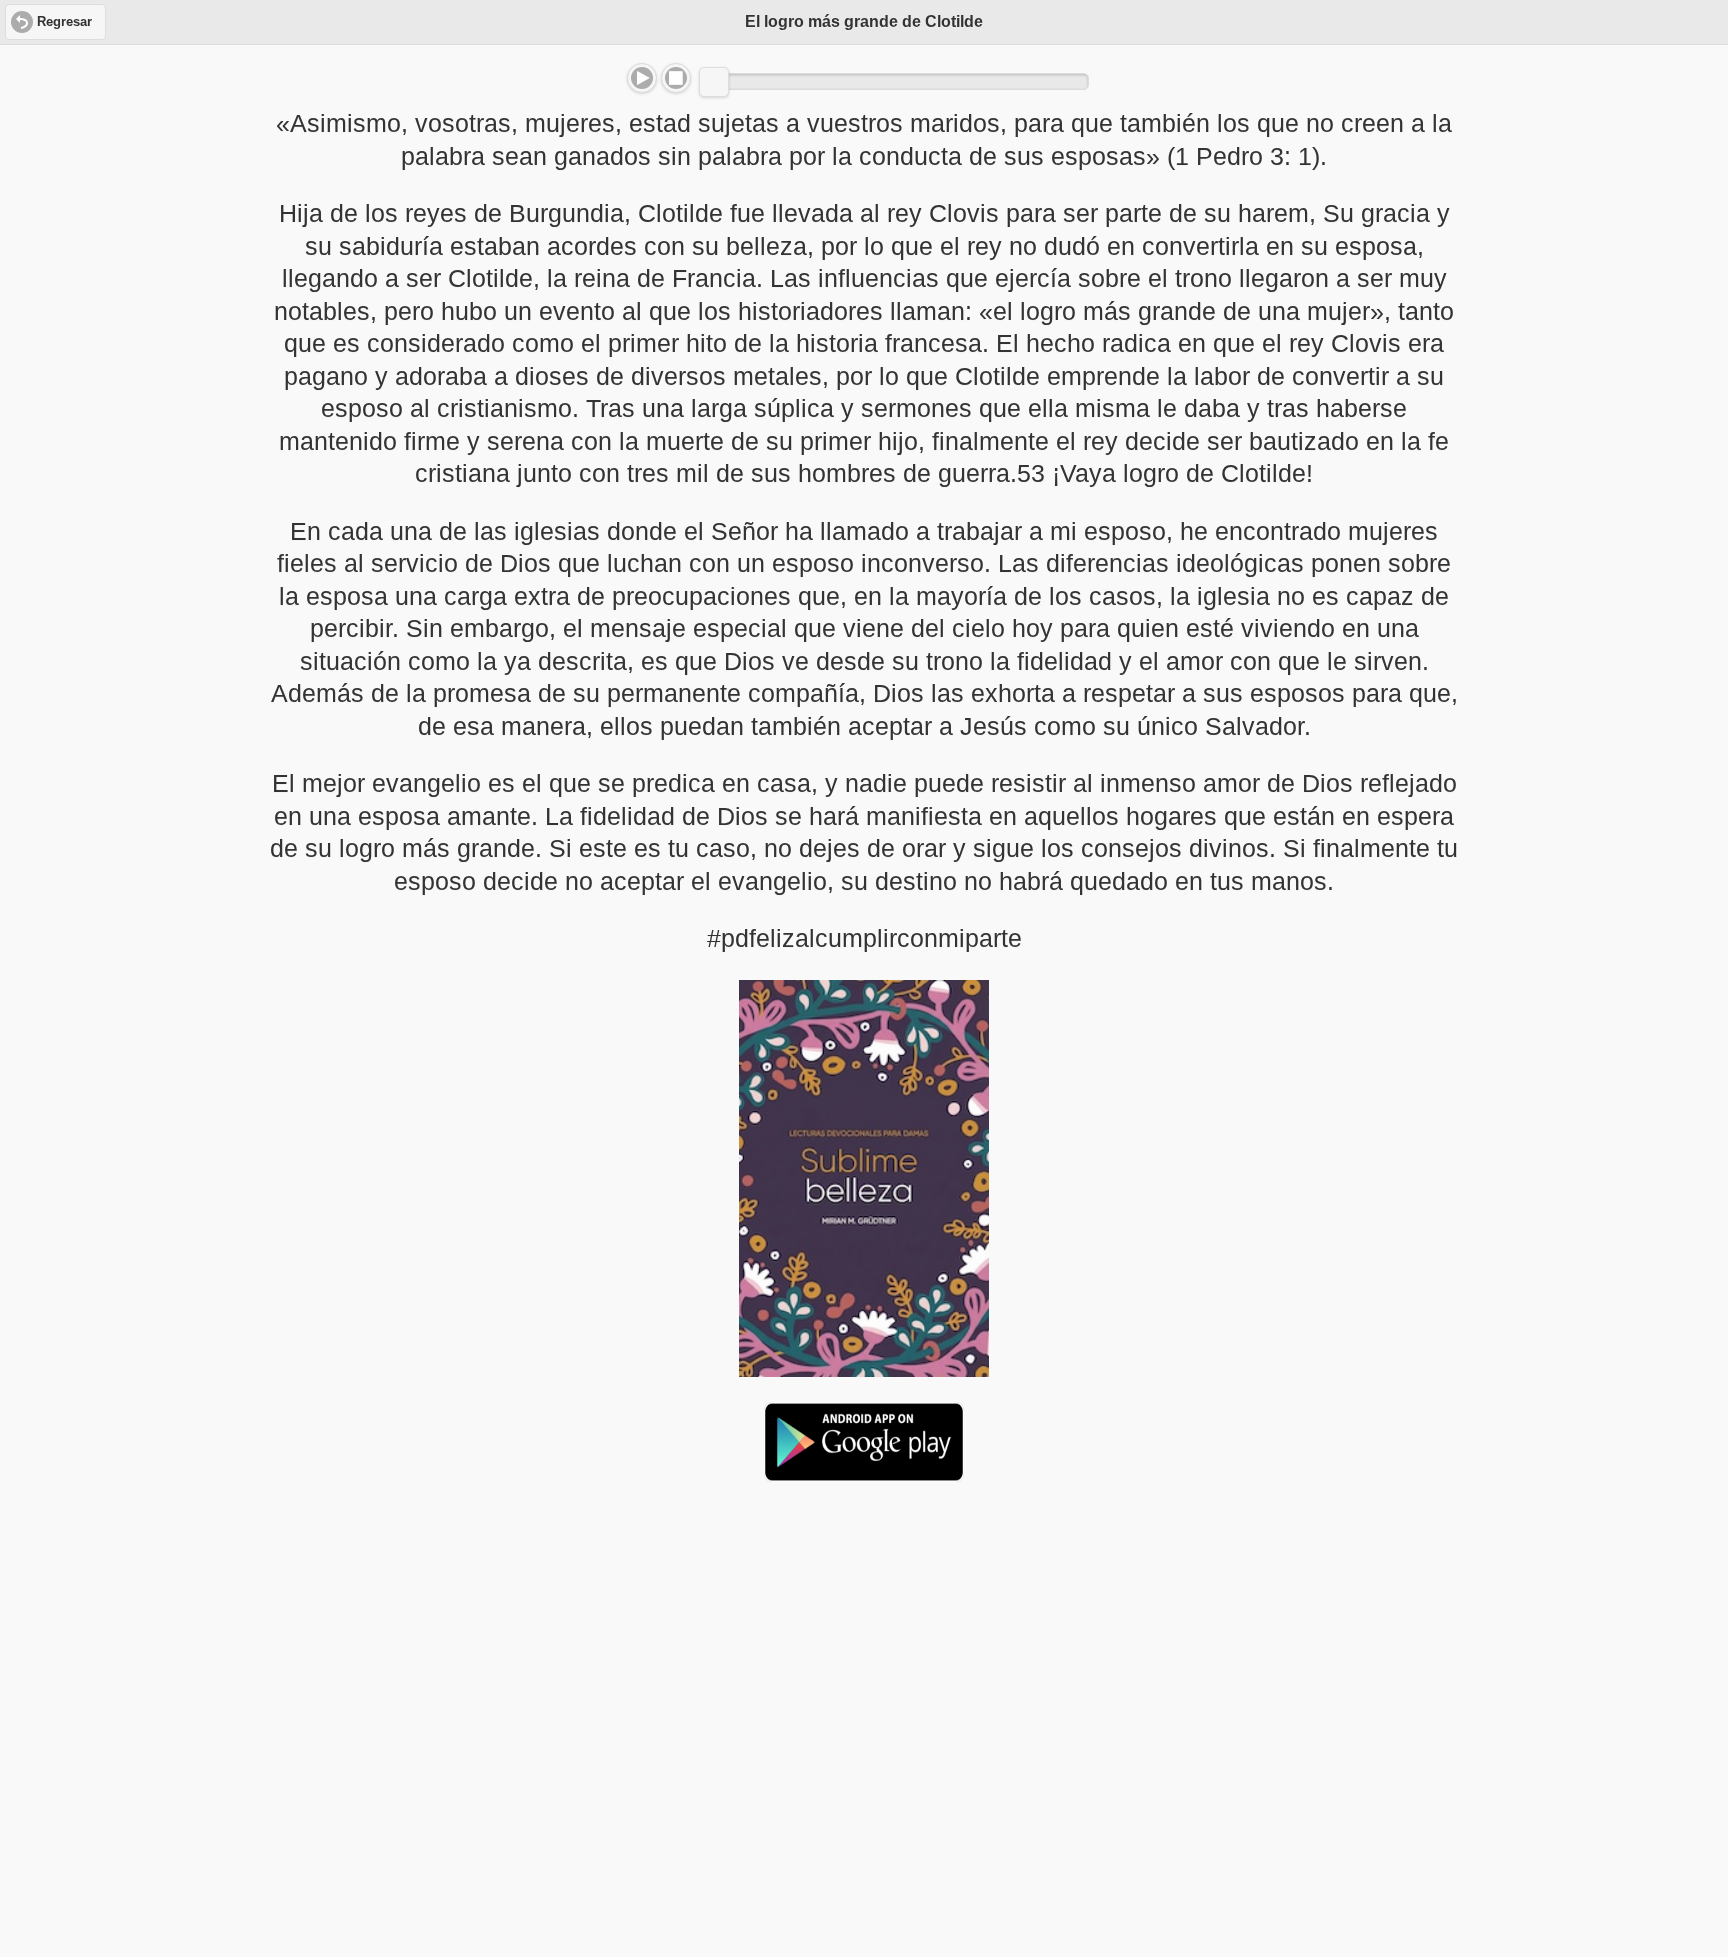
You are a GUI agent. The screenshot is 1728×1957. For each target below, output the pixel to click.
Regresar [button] (64, 22)
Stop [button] (676, 78)
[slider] (714, 82)
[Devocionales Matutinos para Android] (864, 1473)
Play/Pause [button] (642, 78)
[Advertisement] (864, 1651)
